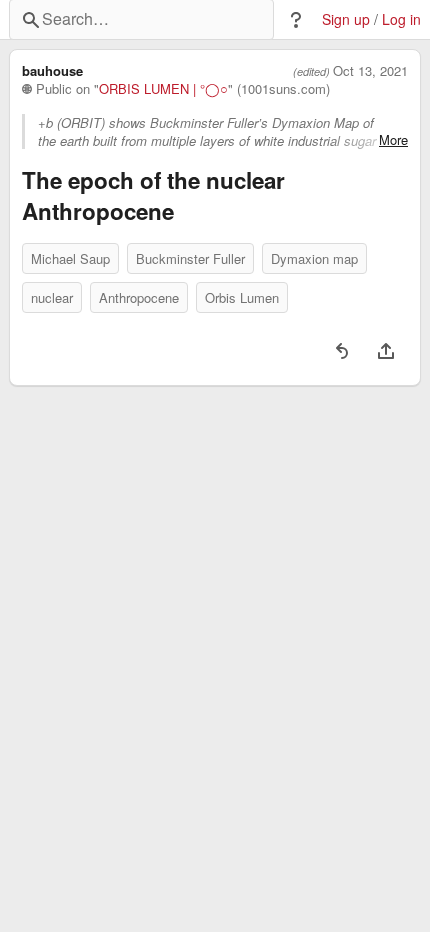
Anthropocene (139, 297)
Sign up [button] (346, 19)
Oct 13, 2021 (370, 71)
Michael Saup (70, 258)
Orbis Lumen (242, 297)
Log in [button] (401, 19)
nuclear (52, 297)
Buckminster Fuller (190, 258)
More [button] (393, 140)
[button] (296, 20)
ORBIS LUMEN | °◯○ (163, 89)
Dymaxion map (314, 258)
